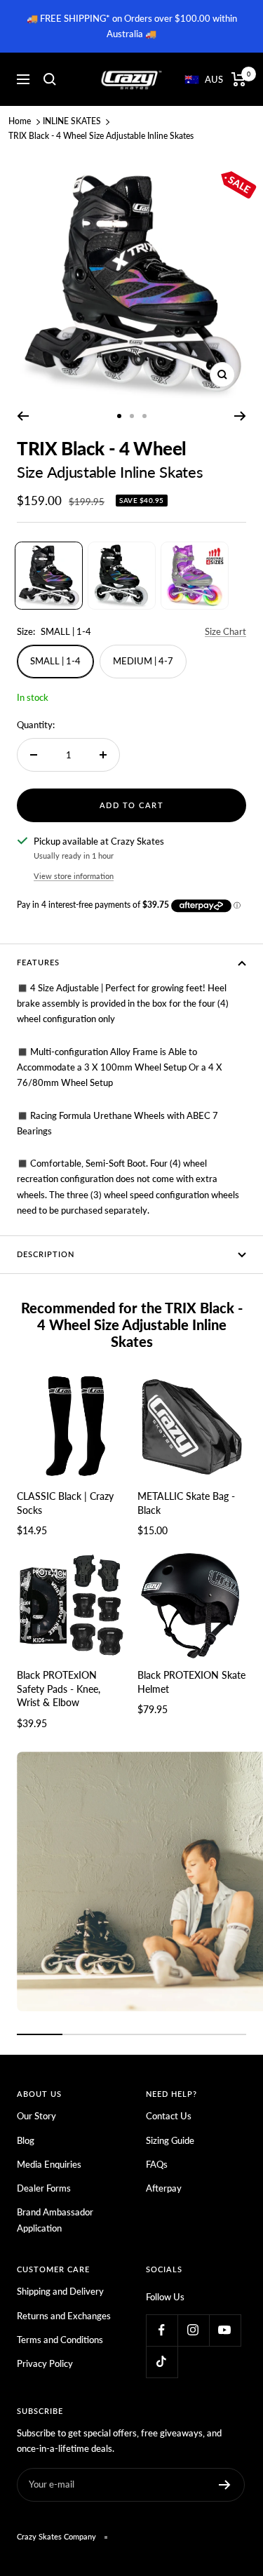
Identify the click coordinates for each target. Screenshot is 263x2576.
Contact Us (169, 2116)
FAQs (157, 2164)
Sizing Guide (170, 2140)
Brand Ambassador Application (55, 2220)
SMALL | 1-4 (55, 661)
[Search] (50, 79)
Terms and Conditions (60, 2340)
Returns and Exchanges (64, 2316)
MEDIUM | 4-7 (143, 661)
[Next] (240, 416)
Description (46, 1254)
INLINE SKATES (72, 121)
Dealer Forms (44, 2188)
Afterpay (164, 2188)
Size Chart (225, 631)
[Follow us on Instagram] (193, 2330)
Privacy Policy (45, 2363)
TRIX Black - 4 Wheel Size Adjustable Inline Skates (101, 136)
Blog (26, 2140)
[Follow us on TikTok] (162, 2362)
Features (38, 962)
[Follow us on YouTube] (225, 2330)
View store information (74, 876)
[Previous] (23, 416)
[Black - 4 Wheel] (49, 576)
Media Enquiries (49, 2164)
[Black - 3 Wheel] (122, 576)
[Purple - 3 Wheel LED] (195, 576)
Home (20, 121)
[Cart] (239, 79)
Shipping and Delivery (60, 2291)
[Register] (225, 2485)
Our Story (36, 2116)
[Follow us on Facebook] (162, 2330)
